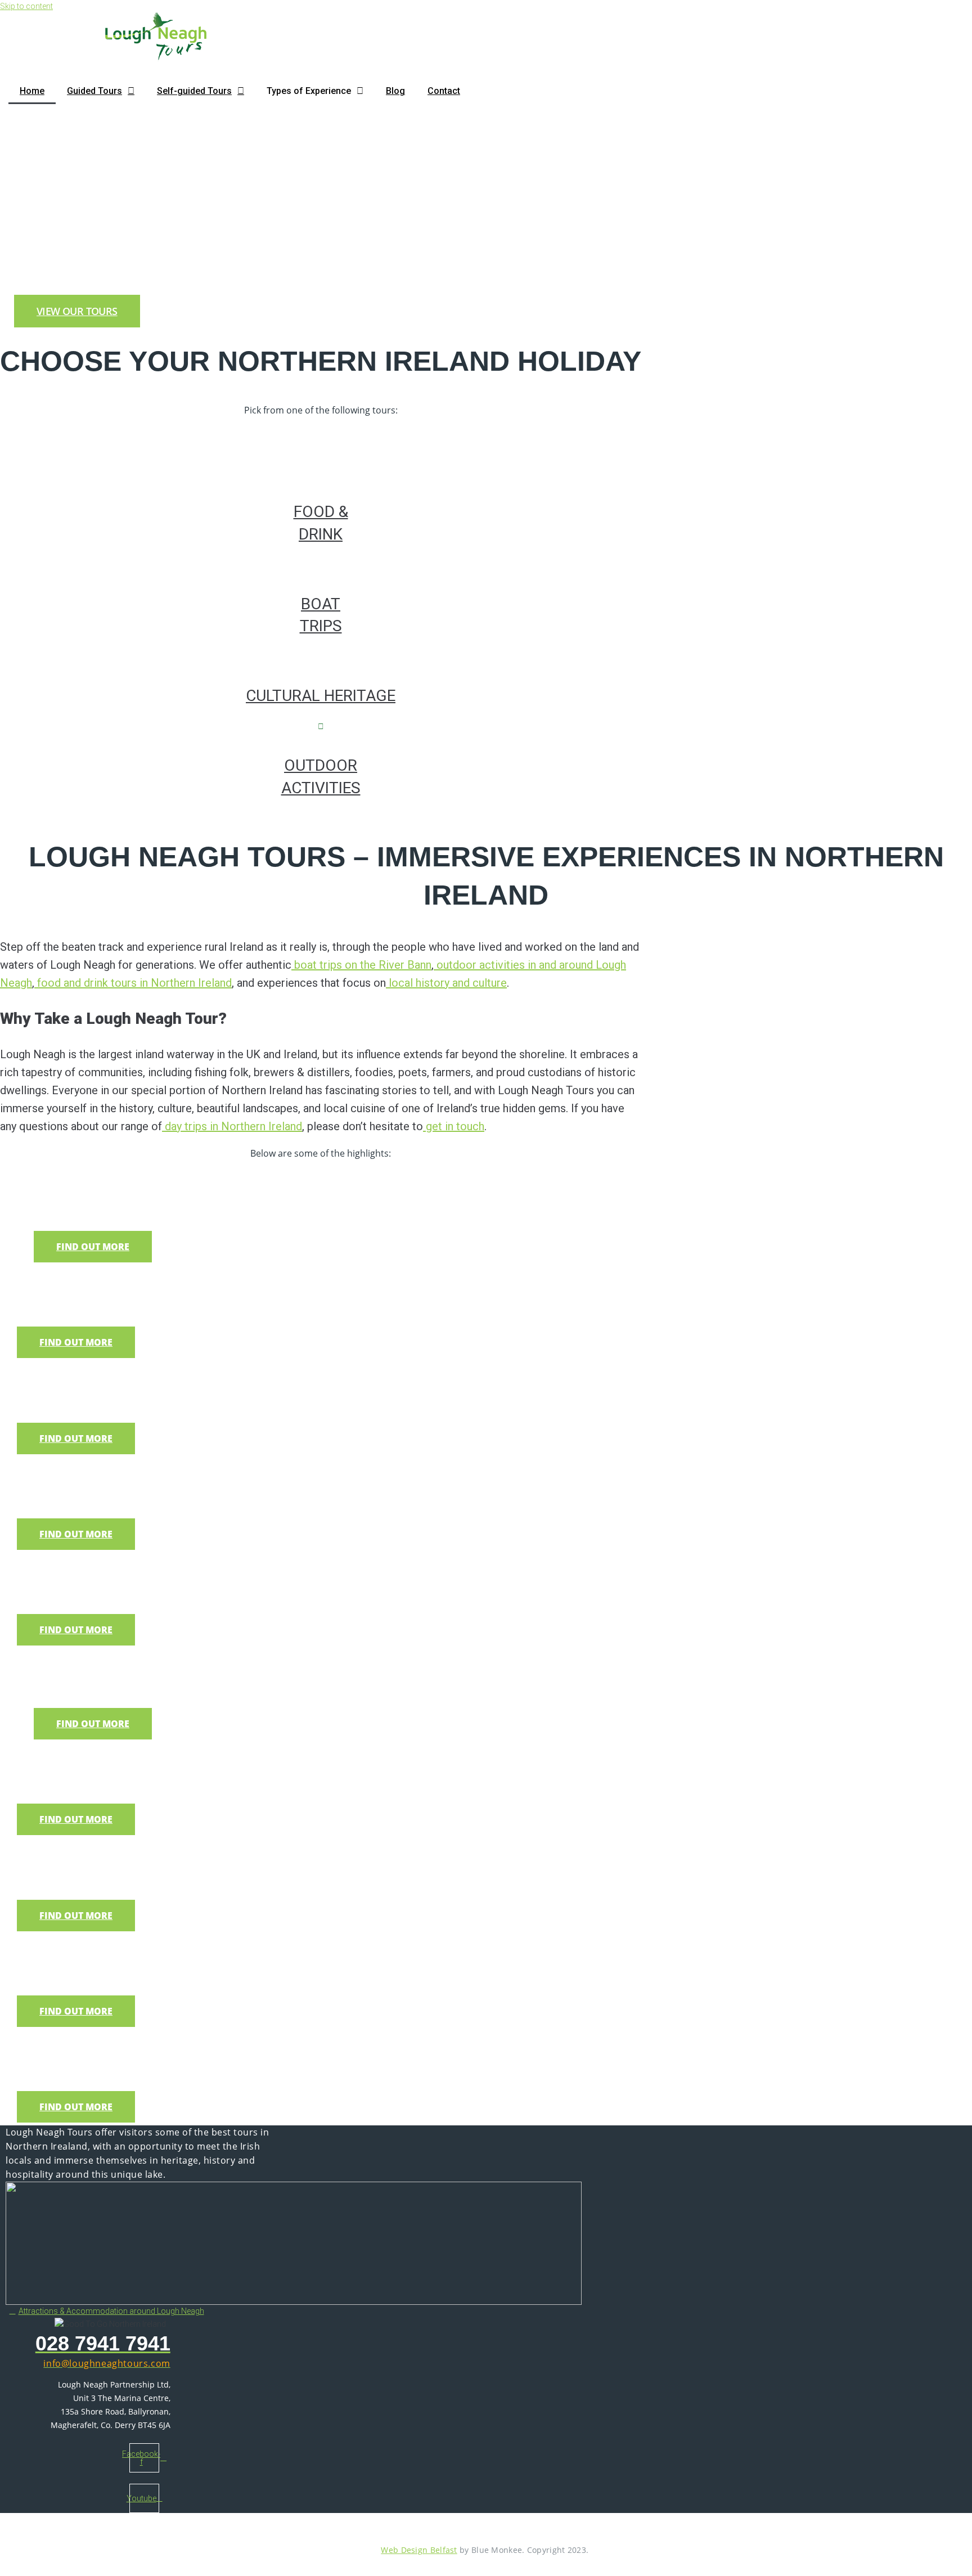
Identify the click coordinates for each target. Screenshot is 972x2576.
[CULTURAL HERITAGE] (321, 656)
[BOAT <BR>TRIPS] (321, 564)
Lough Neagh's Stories (119, 1951)
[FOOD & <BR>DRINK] (321, 472)
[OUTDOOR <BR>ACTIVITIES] (321, 726)
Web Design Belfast (419, 2550)
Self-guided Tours (194, 91)
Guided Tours (94, 91)
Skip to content (26, 6)
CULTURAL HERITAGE (321, 696)
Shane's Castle (88, 1569)
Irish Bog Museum (101, 1378)
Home (32, 91)
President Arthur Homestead (143, 2046)
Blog (395, 91)
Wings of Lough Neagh (119, 1759)
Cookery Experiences (114, 1282)
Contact (444, 91)
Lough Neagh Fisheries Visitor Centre (178, 1855)
